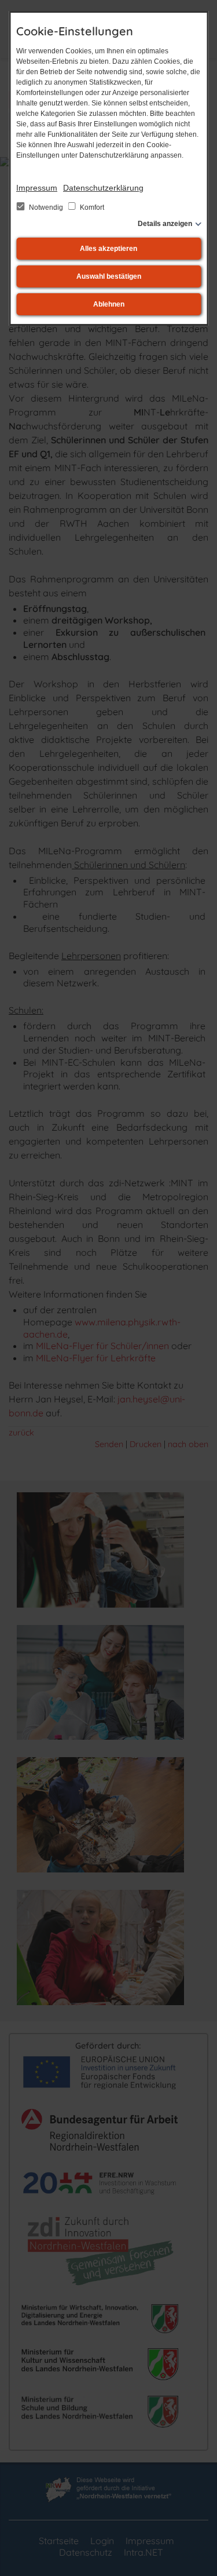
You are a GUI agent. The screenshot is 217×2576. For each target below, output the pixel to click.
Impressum (37, 188)
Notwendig (46, 207)
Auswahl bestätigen (109, 276)
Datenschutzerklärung (103, 188)
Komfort (91, 207)
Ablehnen (109, 304)
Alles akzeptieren (108, 249)
